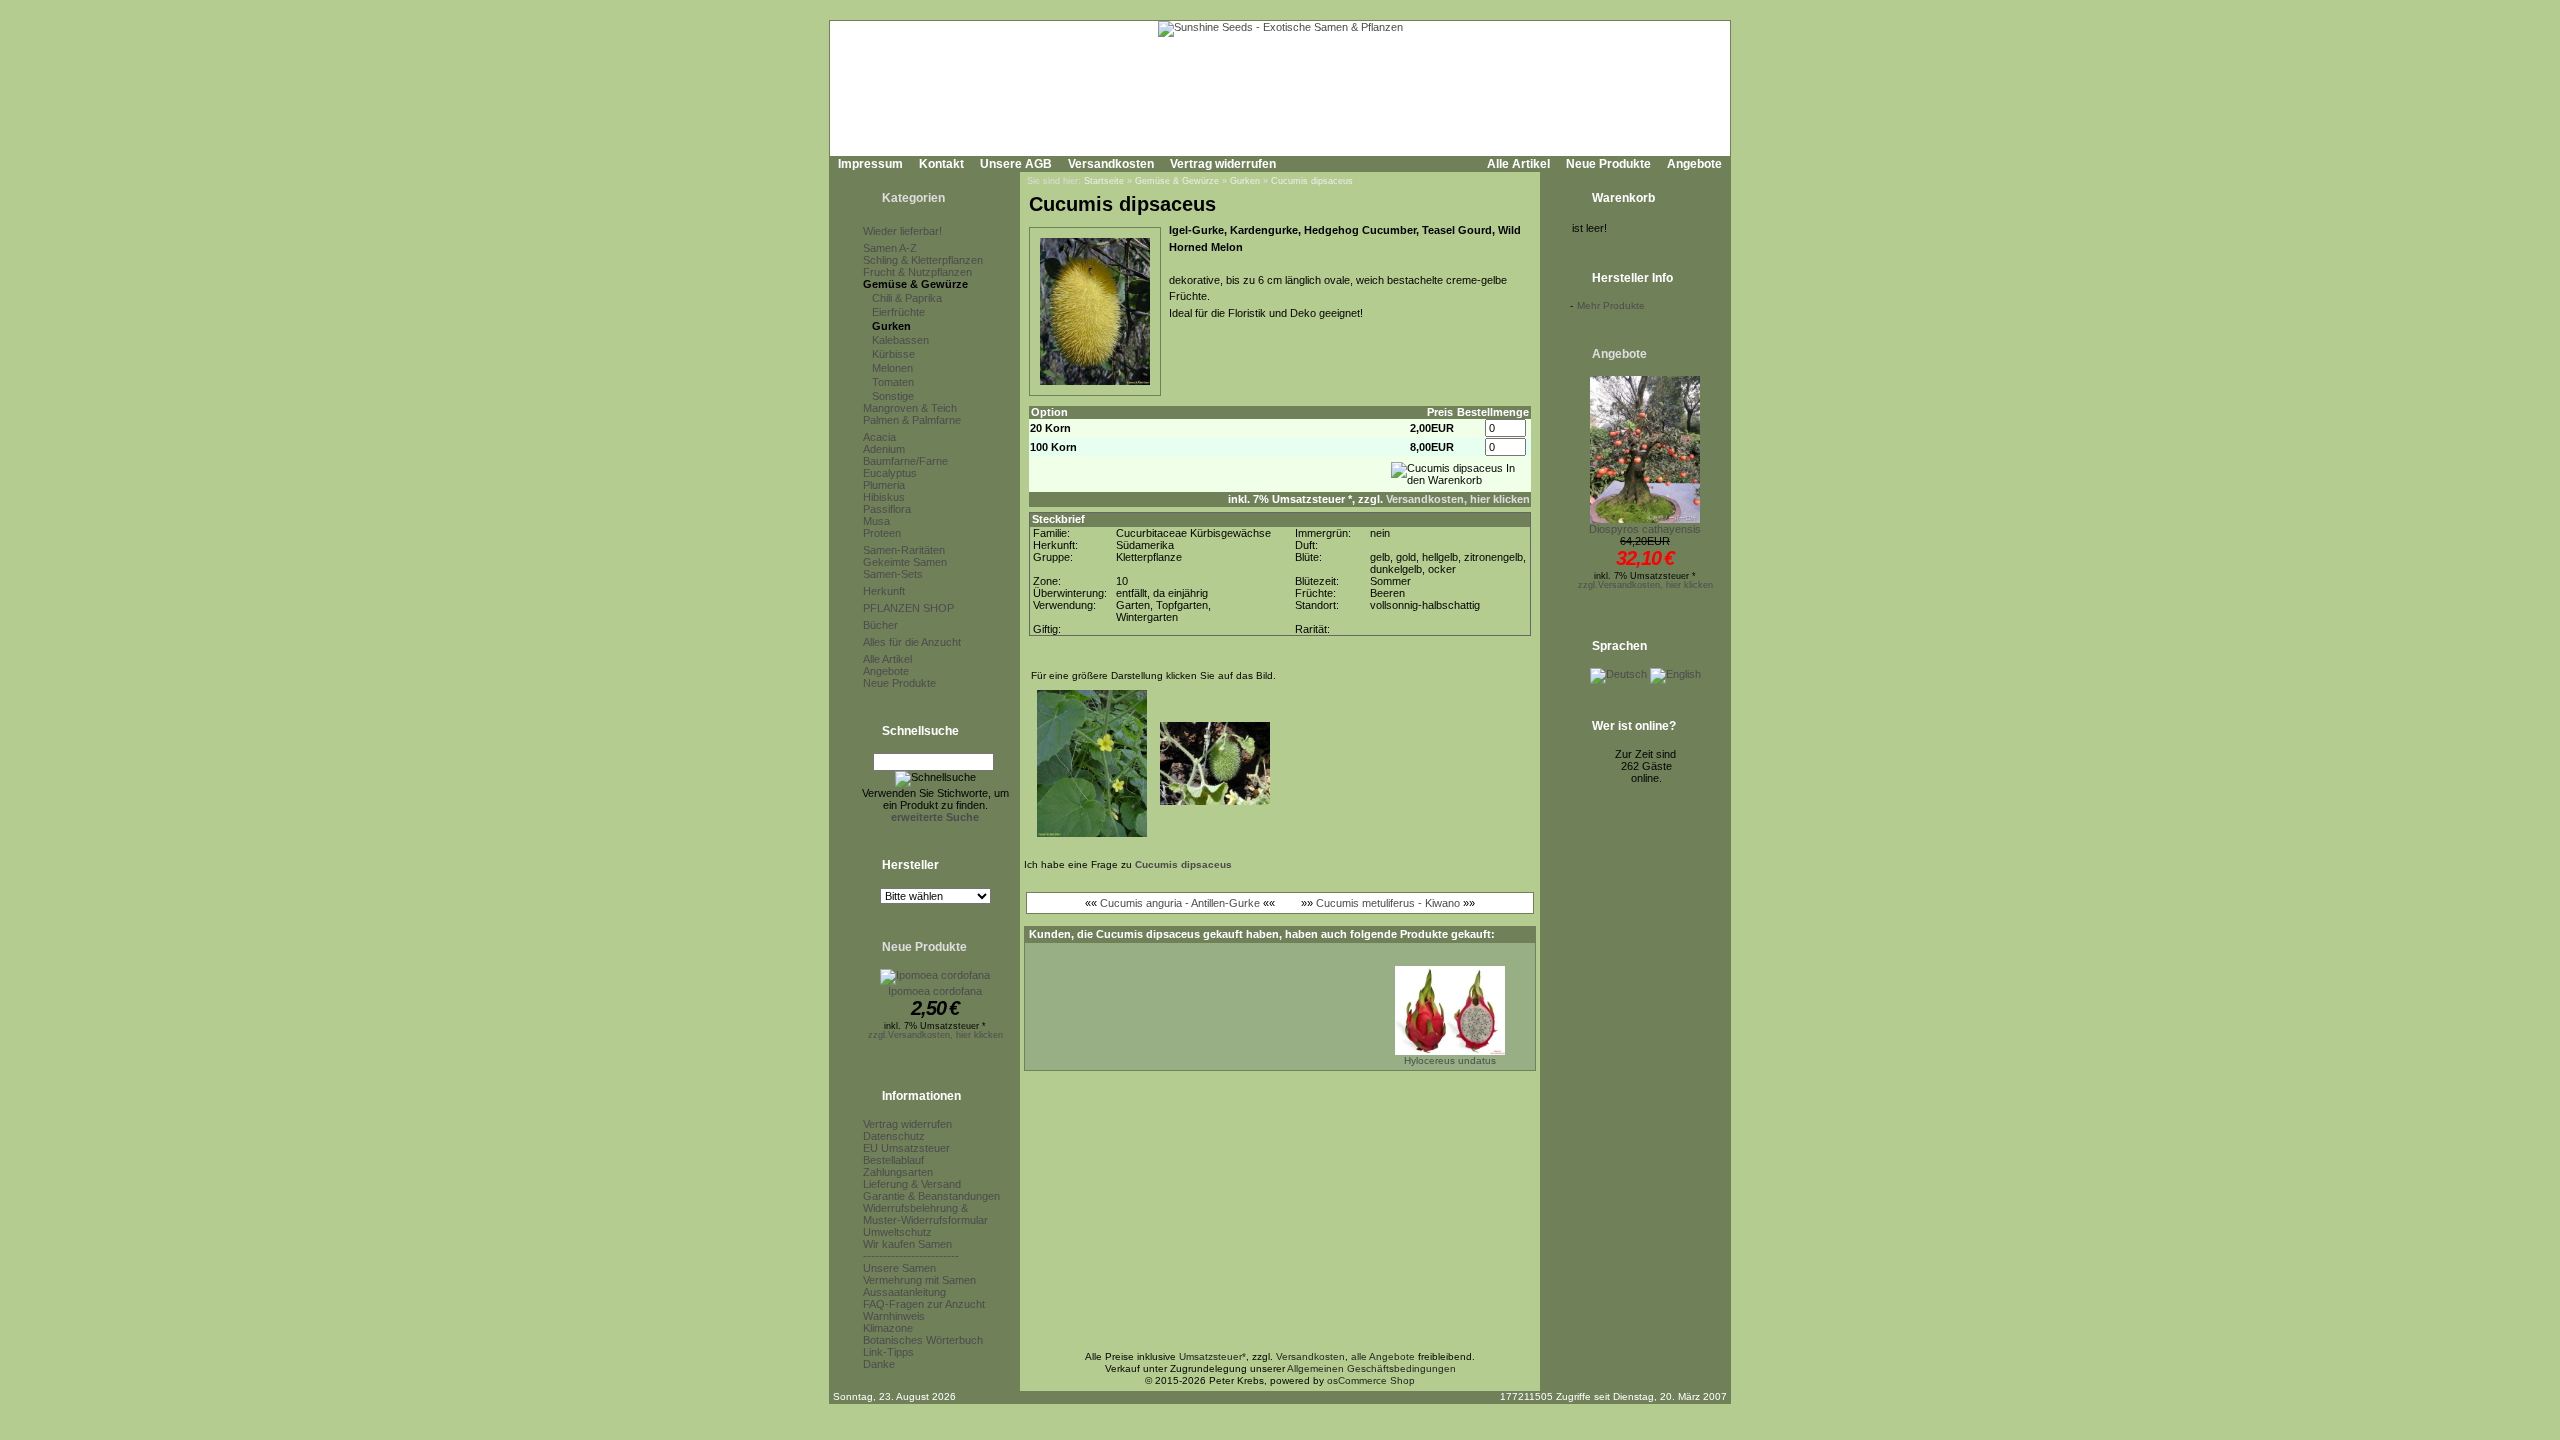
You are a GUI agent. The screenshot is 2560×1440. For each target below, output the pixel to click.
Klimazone (888, 1328)
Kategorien (913, 198)
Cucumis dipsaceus (1312, 181)
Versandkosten (1111, 164)
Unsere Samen (899, 1268)
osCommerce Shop (1371, 1380)
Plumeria (884, 485)
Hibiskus (884, 497)
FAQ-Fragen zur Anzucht (924, 1304)
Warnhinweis (894, 1316)
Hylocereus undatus (1450, 1060)
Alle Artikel (1518, 164)
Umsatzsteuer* (1212, 1356)
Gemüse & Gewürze (915, 284)
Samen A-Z (890, 248)
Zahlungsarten (898, 1172)
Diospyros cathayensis (1645, 529)
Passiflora (887, 509)
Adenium (884, 449)
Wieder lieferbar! (902, 231)
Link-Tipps (888, 1352)
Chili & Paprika (907, 298)
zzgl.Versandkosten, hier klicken (935, 1035)
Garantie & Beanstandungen (931, 1196)
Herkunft (884, 591)
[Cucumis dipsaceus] (1095, 386)
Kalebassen (900, 340)
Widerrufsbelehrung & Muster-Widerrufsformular (925, 1214)
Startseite (1104, 181)
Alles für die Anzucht (912, 642)
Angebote (1694, 164)
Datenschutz (894, 1136)
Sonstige (893, 396)
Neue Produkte (1608, 164)
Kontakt (941, 164)
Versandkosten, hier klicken (1458, 499)
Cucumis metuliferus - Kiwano (1388, 903)
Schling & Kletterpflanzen (923, 260)
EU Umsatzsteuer (906, 1148)
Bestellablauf (893, 1160)
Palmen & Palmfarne (912, 420)
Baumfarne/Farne (905, 461)
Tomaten (893, 382)
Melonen (892, 368)
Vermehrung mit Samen (919, 1280)
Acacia (879, 437)
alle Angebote (1383, 1356)
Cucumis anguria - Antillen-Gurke (1180, 903)
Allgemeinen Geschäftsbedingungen (1371, 1368)
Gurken (891, 326)
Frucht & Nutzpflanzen (917, 272)
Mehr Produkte (1611, 305)
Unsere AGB (1016, 164)
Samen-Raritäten (904, 550)
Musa (876, 521)
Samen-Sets (893, 574)
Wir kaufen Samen (907, 1244)
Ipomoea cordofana (935, 991)
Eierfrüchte (898, 312)
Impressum (870, 164)
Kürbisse (893, 354)
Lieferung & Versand (912, 1184)
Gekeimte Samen (905, 562)
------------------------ (911, 1256)
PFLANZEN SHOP (908, 608)
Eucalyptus (890, 473)
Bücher (880, 625)
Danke (879, 1364)
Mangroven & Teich (910, 408)
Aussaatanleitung (904, 1292)
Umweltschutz (897, 1232)
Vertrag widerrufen (1223, 164)
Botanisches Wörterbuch (923, 1340)
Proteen (882, 533)
